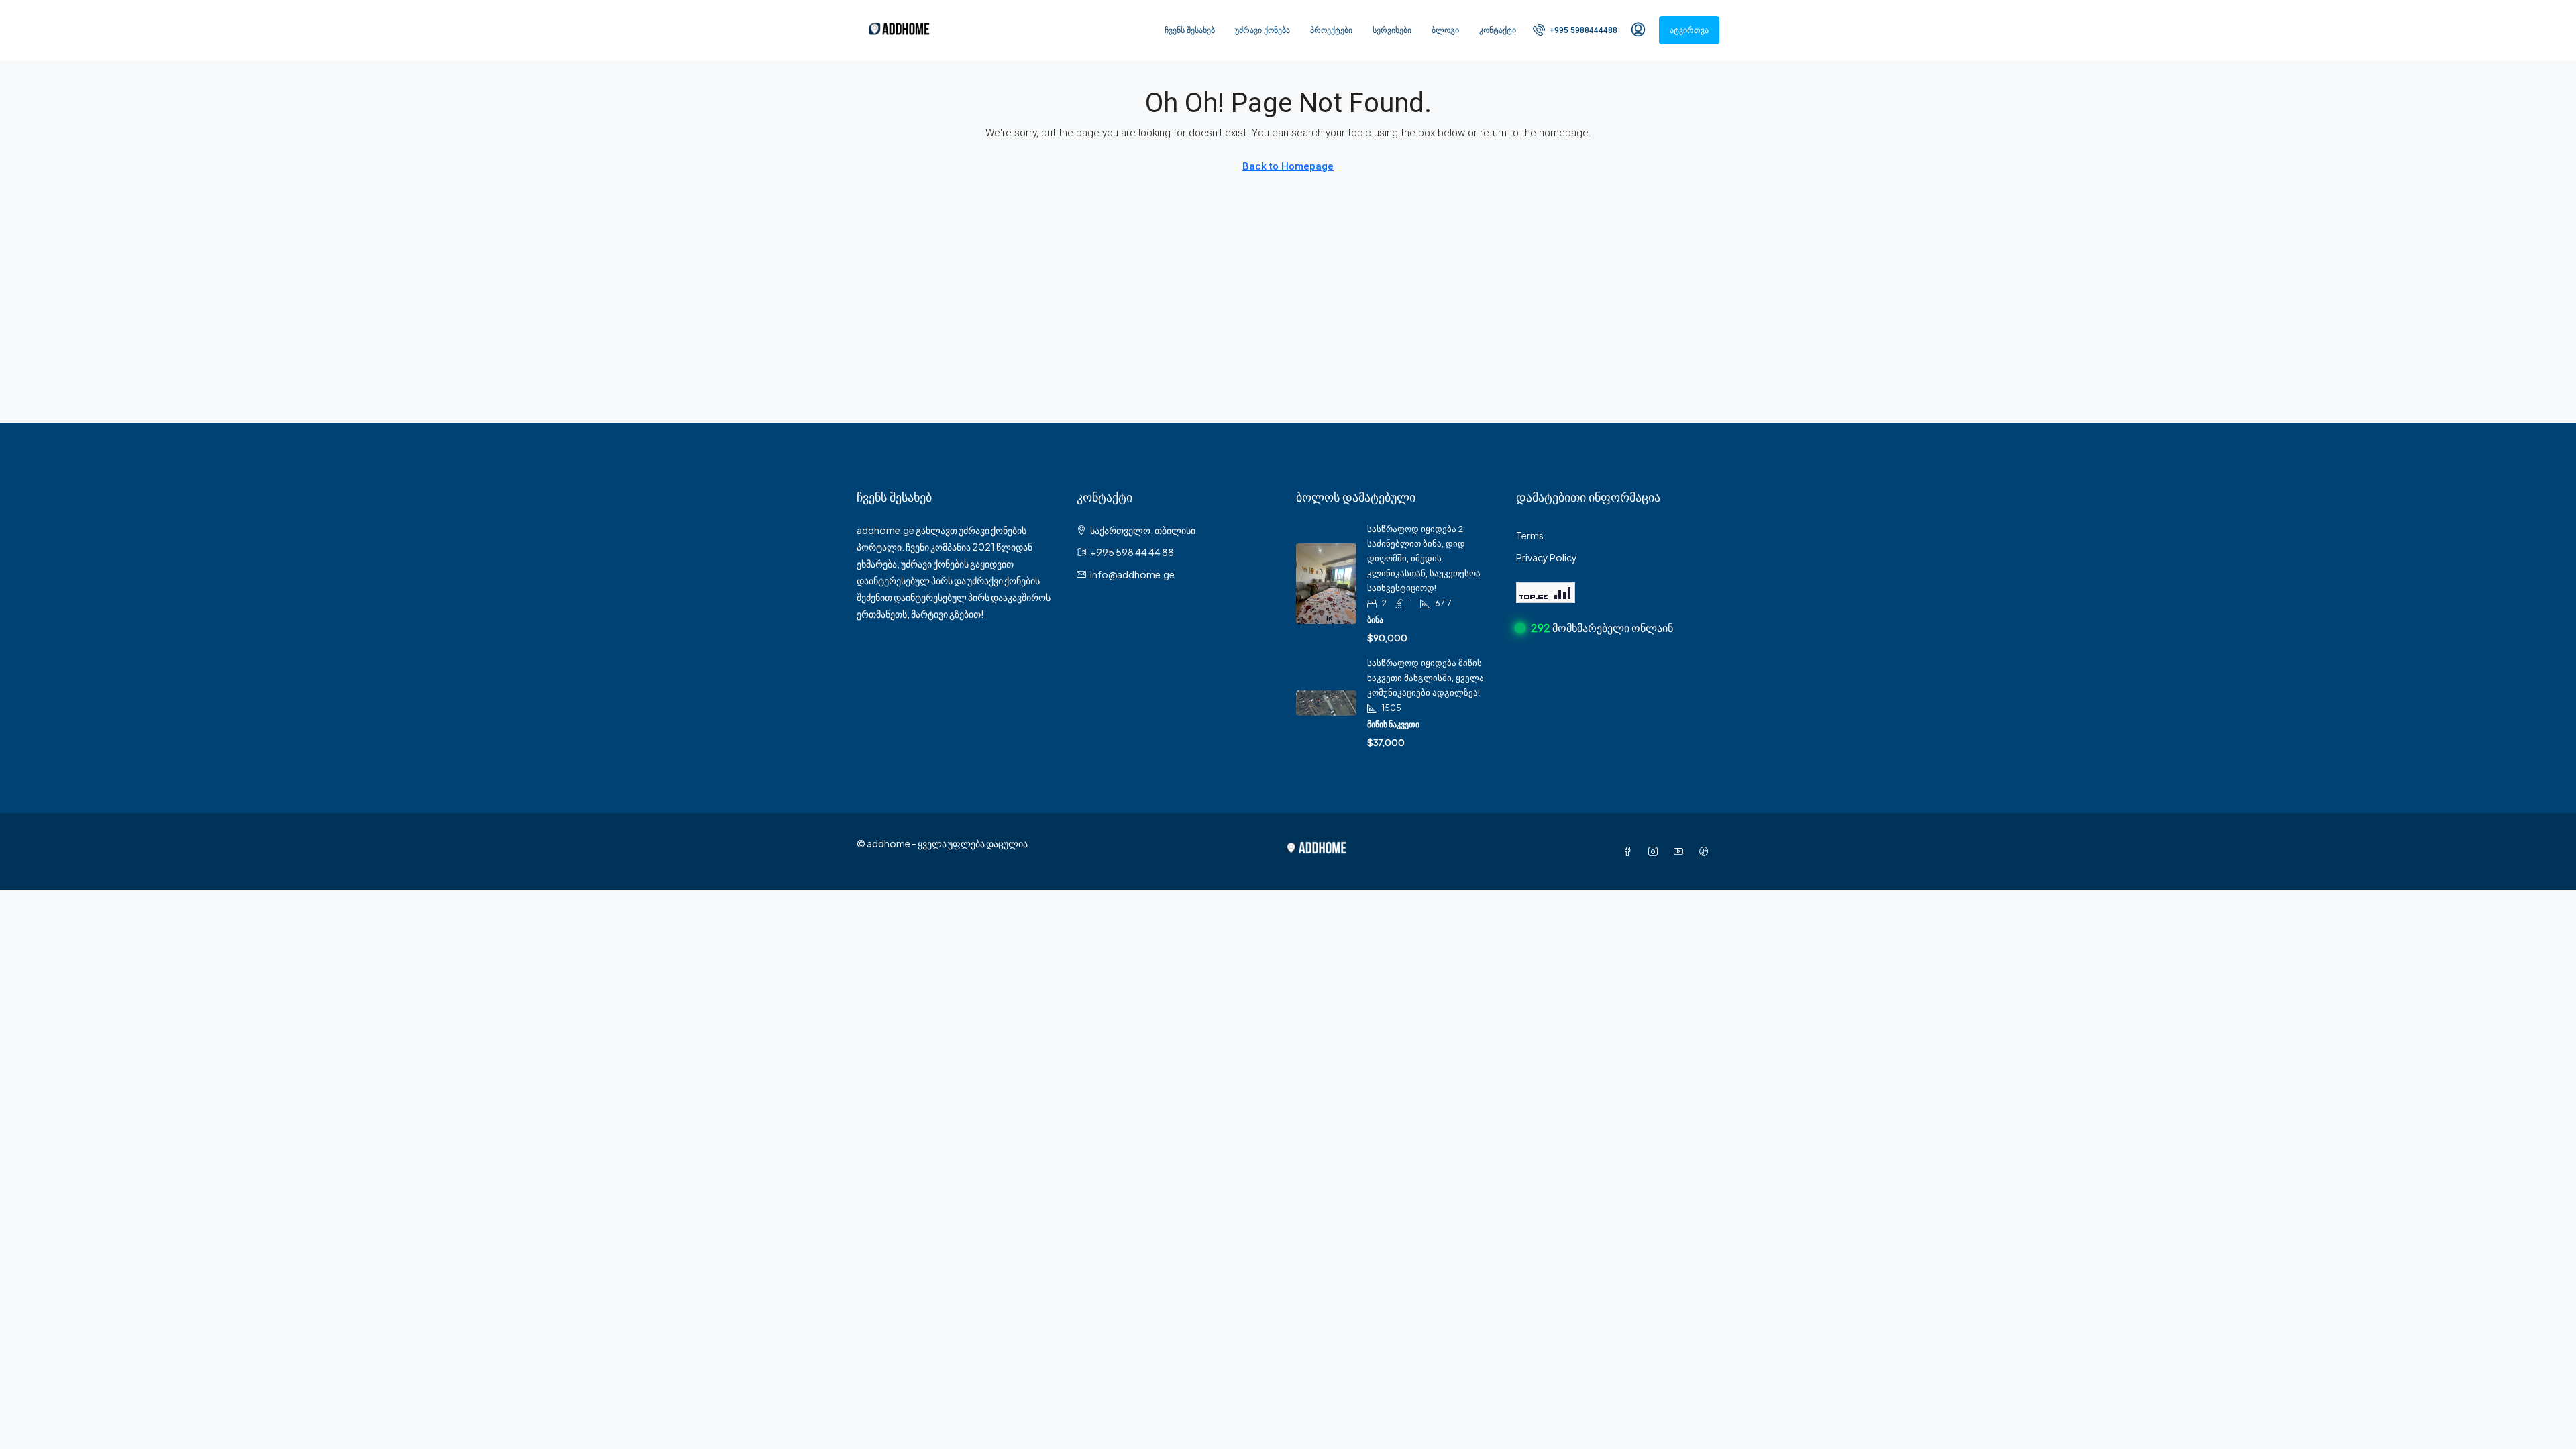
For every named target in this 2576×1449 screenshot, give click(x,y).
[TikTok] (1707, 851)
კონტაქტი (1498, 30)
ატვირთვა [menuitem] (1689, 30)
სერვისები (1392, 30)
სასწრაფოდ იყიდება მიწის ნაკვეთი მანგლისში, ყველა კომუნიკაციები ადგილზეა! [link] (1426, 678)
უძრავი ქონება (1263, 30)
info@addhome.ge (1132, 574)
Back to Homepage (1288, 166)
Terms (1530, 535)
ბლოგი (1445, 30)
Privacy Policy (1547, 557)
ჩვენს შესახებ (1190, 30)
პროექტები (1331, 30)
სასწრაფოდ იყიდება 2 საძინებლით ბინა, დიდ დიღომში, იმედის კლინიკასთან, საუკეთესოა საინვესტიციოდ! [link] (1424, 558)
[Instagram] (1656, 851)
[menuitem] (1575, 30)
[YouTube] (1681, 851)
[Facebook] (1630, 851)
